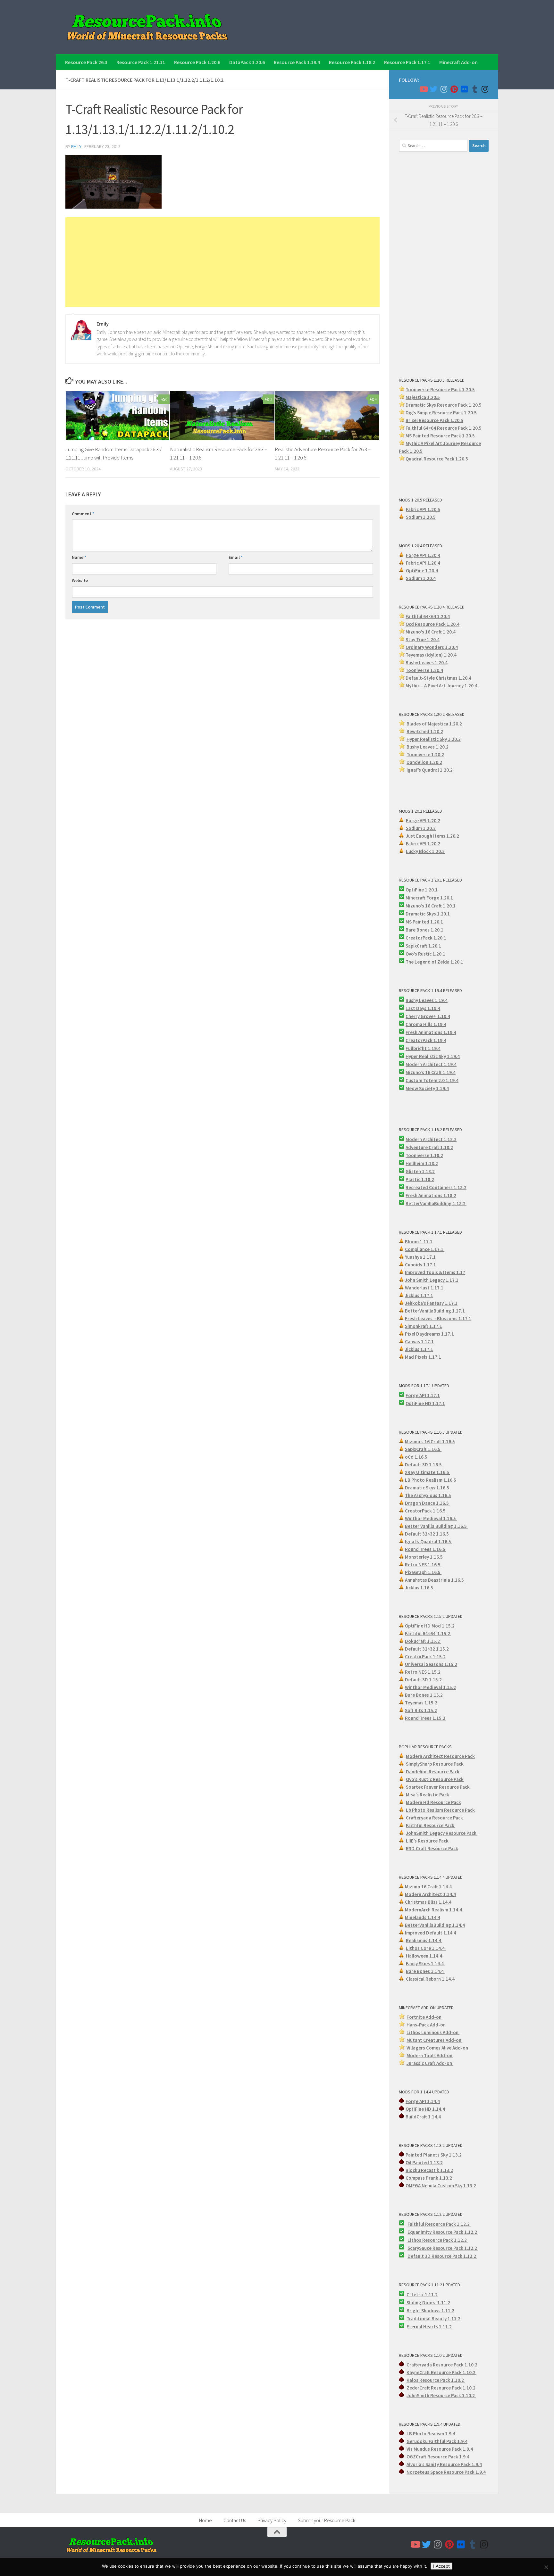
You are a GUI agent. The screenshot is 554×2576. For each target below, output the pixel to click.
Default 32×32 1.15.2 (427, 1649)
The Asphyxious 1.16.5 (428, 1495)
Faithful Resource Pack (431, 1825)
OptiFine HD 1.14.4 (425, 2109)
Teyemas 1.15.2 (422, 1703)
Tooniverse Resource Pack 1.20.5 (440, 389)
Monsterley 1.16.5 (424, 1557)
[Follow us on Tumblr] (474, 89)
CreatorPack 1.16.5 (426, 1511)
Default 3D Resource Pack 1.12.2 (442, 2256)
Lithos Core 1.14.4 (426, 1948)
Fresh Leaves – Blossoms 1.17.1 (438, 1318)
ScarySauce (420, 2248)
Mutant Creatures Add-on (434, 2040)
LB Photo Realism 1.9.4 (431, 2434)
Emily (76, 146)
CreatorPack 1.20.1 (426, 938)
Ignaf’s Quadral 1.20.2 (430, 770)
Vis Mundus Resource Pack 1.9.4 (440, 2449)
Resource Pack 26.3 (86, 62)
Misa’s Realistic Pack (428, 1795)
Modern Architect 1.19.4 (431, 1064)
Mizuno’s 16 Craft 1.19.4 (431, 1072)
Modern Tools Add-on (430, 2055)
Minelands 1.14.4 (423, 1917)
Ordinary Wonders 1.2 (428, 647)
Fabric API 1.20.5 (423, 509)
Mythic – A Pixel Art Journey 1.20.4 (441, 686)
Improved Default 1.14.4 (431, 1933)
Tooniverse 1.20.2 (425, 754)
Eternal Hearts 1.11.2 (429, 2327)
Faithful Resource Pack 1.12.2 (439, 2224)
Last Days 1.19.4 (423, 1008)
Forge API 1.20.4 (423, 555)
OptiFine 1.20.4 (422, 571)
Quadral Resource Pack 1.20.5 (437, 459)
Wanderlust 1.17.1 (425, 1288)
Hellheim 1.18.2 (422, 1163)
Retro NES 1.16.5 (423, 1565)
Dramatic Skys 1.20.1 (428, 914)
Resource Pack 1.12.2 (455, 2232)
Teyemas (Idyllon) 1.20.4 (431, 655)
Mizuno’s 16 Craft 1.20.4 (431, 632)
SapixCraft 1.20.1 (423, 946)
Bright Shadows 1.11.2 (430, 2311)
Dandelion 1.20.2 (424, 762)
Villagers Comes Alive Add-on (438, 2048)
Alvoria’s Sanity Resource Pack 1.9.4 (444, 2464)
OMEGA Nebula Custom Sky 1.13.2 (441, 2186)
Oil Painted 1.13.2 (424, 2162)
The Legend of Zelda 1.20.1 (434, 962)
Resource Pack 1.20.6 (197, 62)
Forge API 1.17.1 (423, 1395)
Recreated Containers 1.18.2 (436, 1187)
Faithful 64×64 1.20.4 (428, 616)
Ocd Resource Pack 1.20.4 (432, 624)
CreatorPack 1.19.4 (426, 1040)
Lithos (415, 2240)
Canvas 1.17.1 (419, 1342)
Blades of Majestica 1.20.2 (434, 724)
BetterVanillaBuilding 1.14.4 (435, 1925)
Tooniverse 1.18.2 (424, 1155)
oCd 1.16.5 (417, 1457)
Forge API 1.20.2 (423, 820)
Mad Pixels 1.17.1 (423, 1357)
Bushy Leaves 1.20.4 (427, 663)
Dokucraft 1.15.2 (423, 1641)
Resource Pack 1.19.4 (297, 62)
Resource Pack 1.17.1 (407, 62)
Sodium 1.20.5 (421, 517)
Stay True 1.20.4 (423, 639)
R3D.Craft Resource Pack (432, 1848)
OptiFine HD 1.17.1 (425, 1403)
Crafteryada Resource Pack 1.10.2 (442, 2365)
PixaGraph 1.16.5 (423, 1572)
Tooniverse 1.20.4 (424, 670)
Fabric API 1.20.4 (423, 563)
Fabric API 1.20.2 (423, 844)
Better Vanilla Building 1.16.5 (436, 1526)
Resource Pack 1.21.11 (141, 62)
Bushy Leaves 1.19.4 (427, 1000)
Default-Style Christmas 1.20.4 (438, 678)
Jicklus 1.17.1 (419, 1295)
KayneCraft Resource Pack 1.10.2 (441, 2372)
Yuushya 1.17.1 (420, 1257)
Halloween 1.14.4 (424, 1956)
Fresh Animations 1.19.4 (431, 1032)
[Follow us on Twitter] (433, 89)
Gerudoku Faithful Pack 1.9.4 (437, 2441)
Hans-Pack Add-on (426, 2025)
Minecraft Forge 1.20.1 (429, 898)
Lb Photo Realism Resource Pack (440, 1810)
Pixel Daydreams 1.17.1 (429, 1334)
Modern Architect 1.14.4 (430, 1894)
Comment (83, 514)
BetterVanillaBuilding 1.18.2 (436, 1203)
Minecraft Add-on (458, 62)
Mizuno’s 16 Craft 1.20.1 (431, 906)
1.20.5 (468, 436)
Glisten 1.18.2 (420, 1171)
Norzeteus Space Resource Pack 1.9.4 (446, 2472)
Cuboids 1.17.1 (421, 1265)
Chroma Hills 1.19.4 (426, 1024)
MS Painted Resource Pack (434, 436)
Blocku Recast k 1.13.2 (429, 2170)
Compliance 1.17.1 (425, 1249)
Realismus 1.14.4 (424, 1940)
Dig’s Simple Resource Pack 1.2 (438, 413)
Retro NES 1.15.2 (423, 1672)
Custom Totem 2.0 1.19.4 (432, 1080)
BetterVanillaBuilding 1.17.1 (435, 1311)
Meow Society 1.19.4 (427, 1088)
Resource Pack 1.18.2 (352, 62)
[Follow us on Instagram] (444, 89)
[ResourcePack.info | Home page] (147, 27)
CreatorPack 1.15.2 (425, 1657)
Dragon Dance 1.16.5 (427, 1503)
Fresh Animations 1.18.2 (431, 1195)
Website (80, 580)
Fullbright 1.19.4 (423, 1048)
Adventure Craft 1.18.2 (429, 1147)
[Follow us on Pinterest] (454, 89)
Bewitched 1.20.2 (425, 731)
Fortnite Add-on (424, 2017)
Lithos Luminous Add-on (433, 2032)
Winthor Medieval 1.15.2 (430, 1687)
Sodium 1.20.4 (421, 578)
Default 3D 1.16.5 (424, 1465)
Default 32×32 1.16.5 (427, 1534)
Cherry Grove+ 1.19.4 (428, 1016)
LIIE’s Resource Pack (428, 1841)
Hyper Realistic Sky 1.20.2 (434, 739)
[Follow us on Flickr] (464, 89)
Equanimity (420, 2232)
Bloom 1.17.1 (419, 1242)
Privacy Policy (272, 2520)
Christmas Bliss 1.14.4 (428, 1902)
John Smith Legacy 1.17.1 (432, 1280)
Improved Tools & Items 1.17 (435, 1272)
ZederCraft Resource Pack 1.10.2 (441, 2388)
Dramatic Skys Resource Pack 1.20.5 (444, 405)
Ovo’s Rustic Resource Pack (435, 1779)
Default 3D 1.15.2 (424, 1680)
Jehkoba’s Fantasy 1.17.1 (431, 1303)
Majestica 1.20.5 (423, 397)
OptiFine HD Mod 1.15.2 (430, 1626)
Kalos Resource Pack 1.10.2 (436, 2380)
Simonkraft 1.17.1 (424, 1326)
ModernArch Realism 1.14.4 (433, 1910)
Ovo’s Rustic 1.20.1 (425, 954)
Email (236, 557)
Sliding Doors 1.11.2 (428, 2303)
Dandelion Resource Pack (433, 1772)
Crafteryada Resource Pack (435, 1818)
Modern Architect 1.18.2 (431, 1139)
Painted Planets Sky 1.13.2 (434, 2155)
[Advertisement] (222, 262)
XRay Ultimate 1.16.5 (428, 1472)
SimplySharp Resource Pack (435, 1764)
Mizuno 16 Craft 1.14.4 (428, 1887)
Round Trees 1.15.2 (426, 1718)
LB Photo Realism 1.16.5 (431, 1480)
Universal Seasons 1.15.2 (431, 1664)
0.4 (455, 647)
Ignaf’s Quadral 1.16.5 (428, 1541)
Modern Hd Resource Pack (433, 1802)
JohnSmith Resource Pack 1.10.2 (441, 2395)
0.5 (474, 413)
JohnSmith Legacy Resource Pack (442, 1833)
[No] (546, 2567)
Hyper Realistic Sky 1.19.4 (433, 1056)
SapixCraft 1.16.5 (423, 1449)
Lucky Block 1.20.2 (425, 851)
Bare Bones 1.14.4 (425, 1971)
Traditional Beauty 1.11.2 (433, 2319)
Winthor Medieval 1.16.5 (431, 1518)
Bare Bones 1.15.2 (424, 1695)
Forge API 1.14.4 (423, 2101)
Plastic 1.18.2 (420, 1179)
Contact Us (235, 2520)
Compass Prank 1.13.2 (429, 2178)
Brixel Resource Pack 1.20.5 (434, 420)
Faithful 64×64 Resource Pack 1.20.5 (444, 428)
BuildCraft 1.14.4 (423, 2117)
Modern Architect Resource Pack (440, 1756)
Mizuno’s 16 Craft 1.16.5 (430, 1441)
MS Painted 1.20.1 (424, 922)
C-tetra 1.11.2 (422, 2294)
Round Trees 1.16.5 (426, 1549)
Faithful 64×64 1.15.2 (428, 1633)
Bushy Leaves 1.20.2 (428, 747)
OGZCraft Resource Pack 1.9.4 (438, 2457)
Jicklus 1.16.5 (420, 1588)
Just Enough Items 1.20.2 (432, 836)
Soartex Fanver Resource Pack (438, 1787)
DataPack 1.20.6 (247, 62)
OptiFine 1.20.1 (422, 890)
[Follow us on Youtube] (423, 89)
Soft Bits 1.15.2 (421, 1710)
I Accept (441, 2566)
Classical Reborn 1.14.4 (431, 1979)
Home (206, 2520)
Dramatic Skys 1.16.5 (428, 1488)
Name (79, 557)
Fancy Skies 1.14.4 (425, 1963)
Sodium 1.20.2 (421, 828)
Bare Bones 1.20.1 (424, 930)
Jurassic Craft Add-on (430, 2063)
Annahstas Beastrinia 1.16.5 (435, 1580)
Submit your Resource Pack (327, 2520)
